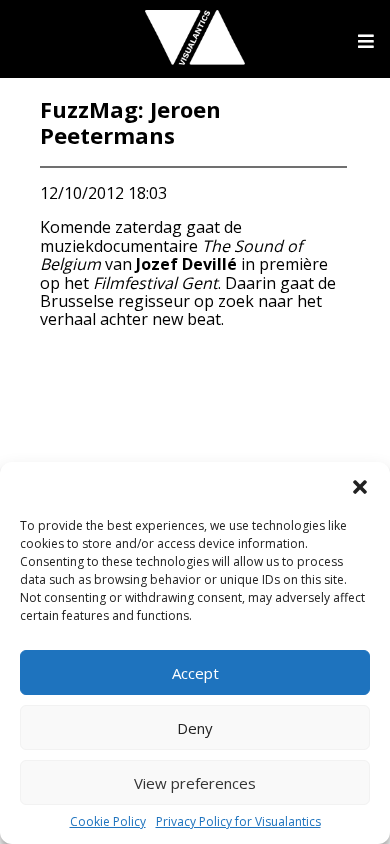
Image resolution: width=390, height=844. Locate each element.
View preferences (195, 783)
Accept (195, 673)
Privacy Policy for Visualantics (238, 822)
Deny (195, 728)
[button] (360, 487)
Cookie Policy (108, 822)
